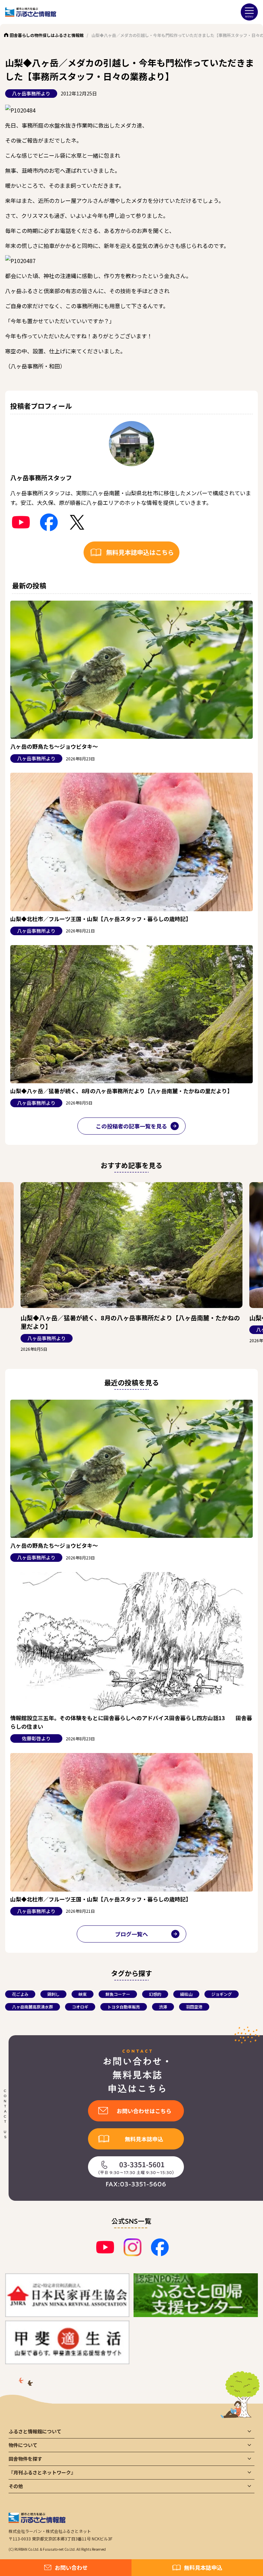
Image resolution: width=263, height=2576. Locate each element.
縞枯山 (186, 1994)
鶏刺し (53, 1994)
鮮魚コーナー (118, 1994)
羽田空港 (194, 2007)
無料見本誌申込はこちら (140, 552)
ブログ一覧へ (131, 1934)
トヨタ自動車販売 (124, 2007)
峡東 (83, 1994)
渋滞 (163, 2007)
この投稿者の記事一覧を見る (131, 1126)
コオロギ (80, 2007)
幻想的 (155, 1994)
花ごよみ (20, 1994)
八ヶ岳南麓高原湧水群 (33, 2007)
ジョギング (222, 1994)
